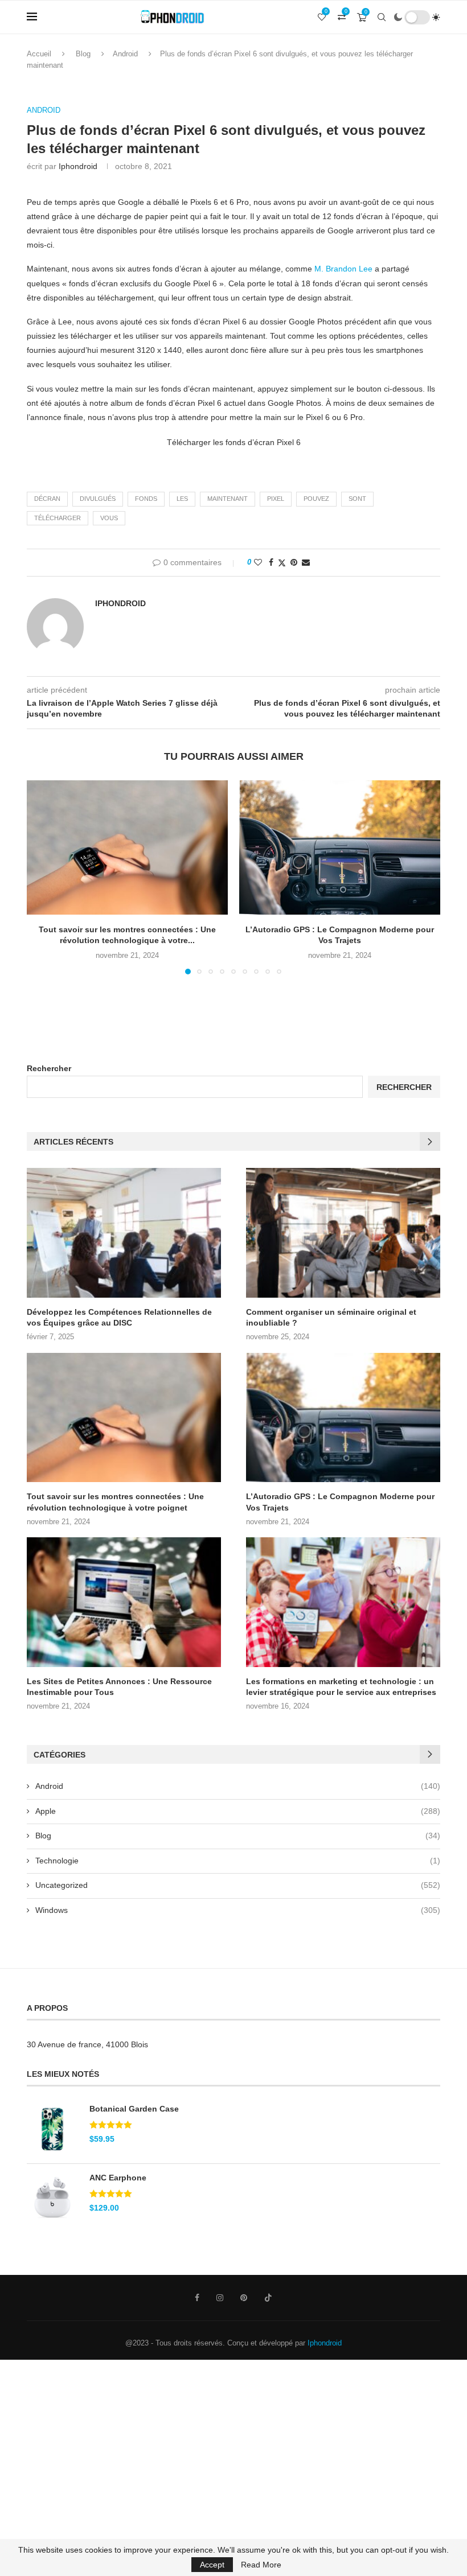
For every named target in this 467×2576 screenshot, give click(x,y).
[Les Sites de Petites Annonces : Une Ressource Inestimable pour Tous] (124, 1602)
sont (357, 499)
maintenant (228, 499)
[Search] (382, 17)
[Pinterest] (244, 2298)
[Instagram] (220, 2298)
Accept (212, 2565)
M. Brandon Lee (343, 269)
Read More (261, 2565)
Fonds (146, 499)
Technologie (238, 1861)
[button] (42, 877)
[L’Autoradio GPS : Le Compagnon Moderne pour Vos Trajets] (340, 847)
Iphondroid (325, 2343)
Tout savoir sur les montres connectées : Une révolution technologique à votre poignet (115, 1502)
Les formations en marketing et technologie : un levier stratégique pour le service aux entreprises (341, 1687)
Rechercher (49, 1068)
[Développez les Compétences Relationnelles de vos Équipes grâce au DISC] (124, 1233)
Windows (238, 1910)
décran (47, 499)
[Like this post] (258, 562)
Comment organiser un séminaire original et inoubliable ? (331, 1318)
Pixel (276, 499)
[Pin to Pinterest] (294, 562)
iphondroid (78, 166)
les (182, 499)
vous (109, 518)
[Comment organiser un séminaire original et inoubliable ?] (343, 1233)
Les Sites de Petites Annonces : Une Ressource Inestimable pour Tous (119, 1687)
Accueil (39, 54)
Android (125, 54)
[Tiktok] (268, 2298)
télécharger (58, 518)
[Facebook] (197, 2298)
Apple (238, 1811)
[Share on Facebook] (271, 562)
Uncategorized (238, 1885)
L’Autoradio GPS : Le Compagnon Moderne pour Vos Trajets (340, 1502)
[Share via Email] (306, 562)
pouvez (316, 499)
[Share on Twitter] (282, 563)
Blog (83, 54)
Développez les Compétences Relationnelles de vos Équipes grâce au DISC (119, 1318)
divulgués (98, 499)
